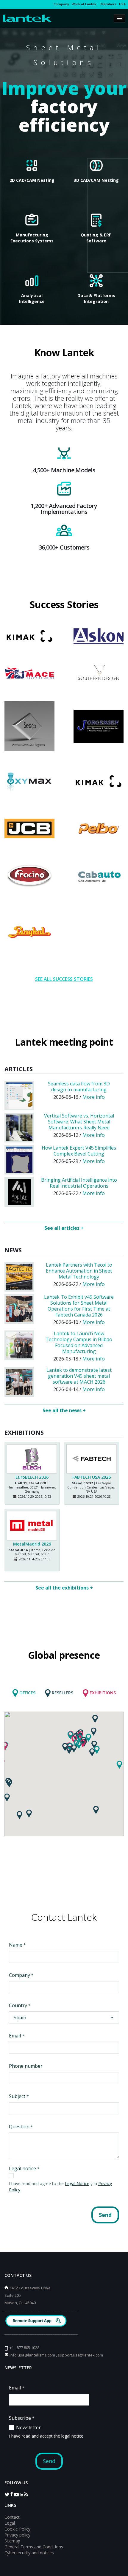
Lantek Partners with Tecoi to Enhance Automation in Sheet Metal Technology (79, 1271)
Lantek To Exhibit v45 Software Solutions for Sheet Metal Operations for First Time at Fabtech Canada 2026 (79, 1306)
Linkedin (21, 2494)
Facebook (12, 2494)
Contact (12, 2517)
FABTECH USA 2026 (92, 1477)
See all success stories (64, 979)
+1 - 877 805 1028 (24, 2348)
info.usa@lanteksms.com (32, 2355)
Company (61, 4)
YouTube (16, 2494)
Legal (10, 2523)
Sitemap (12, 2541)
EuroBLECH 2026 (32, 1477)
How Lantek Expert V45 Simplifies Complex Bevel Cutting (79, 1151)
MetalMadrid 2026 (32, 1544)
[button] (19, 1815)
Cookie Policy (17, 2529)
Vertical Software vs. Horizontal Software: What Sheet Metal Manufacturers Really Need (79, 1122)
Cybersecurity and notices (29, 2553)
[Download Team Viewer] (37, 2322)
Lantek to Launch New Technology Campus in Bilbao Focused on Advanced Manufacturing (79, 1342)
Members (108, 4)
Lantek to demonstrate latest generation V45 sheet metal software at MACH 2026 (79, 1376)
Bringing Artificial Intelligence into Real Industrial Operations (79, 1183)
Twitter (7, 2494)
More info (94, 1097)
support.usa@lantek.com (80, 2355)
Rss (26, 2494)
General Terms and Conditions (34, 2547)
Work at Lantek (84, 4)
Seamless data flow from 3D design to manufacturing (79, 1087)
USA (122, 4)
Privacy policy (17, 2535)
